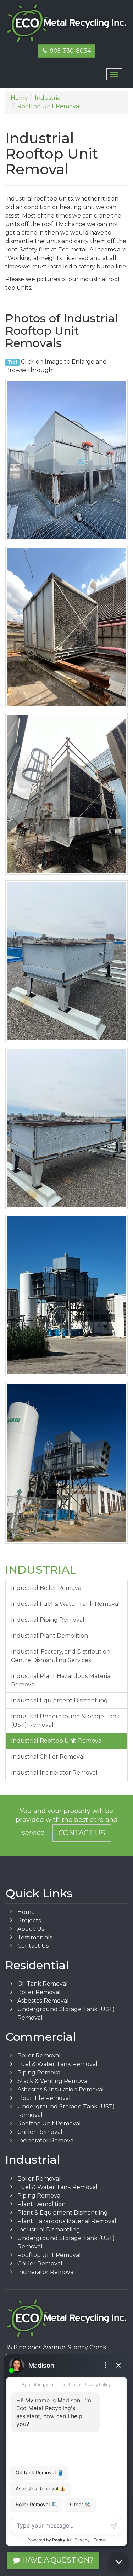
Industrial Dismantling (49, 2230)
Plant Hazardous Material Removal (67, 2221)
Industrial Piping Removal (48, 1620)
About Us (31, 1929)
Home (26, 1912)
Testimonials (35, 1937)
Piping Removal (40, 2073)
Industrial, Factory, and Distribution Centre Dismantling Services (61, 1656)
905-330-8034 (69, 51)
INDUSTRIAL (41, 1570)
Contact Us (82, 1833)
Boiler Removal (39, 1992)
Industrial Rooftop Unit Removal (57, 1741)
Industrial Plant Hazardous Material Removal (62, 1680)
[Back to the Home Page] (66, 24)
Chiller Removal (40, 2132)
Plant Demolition (41, 2204)
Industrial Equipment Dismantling (59, 1700)
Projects (29, 1920)
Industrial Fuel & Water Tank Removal (65, 1604)
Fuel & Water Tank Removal (57, 2064)
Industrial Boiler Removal (47, 1588)
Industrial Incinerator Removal (54, 1773)
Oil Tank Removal (43, 1984)
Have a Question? (57, 2560)
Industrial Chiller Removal (48, 1757)
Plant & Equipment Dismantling (63, 2213)
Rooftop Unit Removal (49, 2123)
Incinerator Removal (46, 2140)
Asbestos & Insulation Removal (61, 2089)
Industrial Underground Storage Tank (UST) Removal (65, 1721)
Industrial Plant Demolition (49, 1636)
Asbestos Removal (43, 2001)
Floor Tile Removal (44, 2098)
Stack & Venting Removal (53, 2081)
